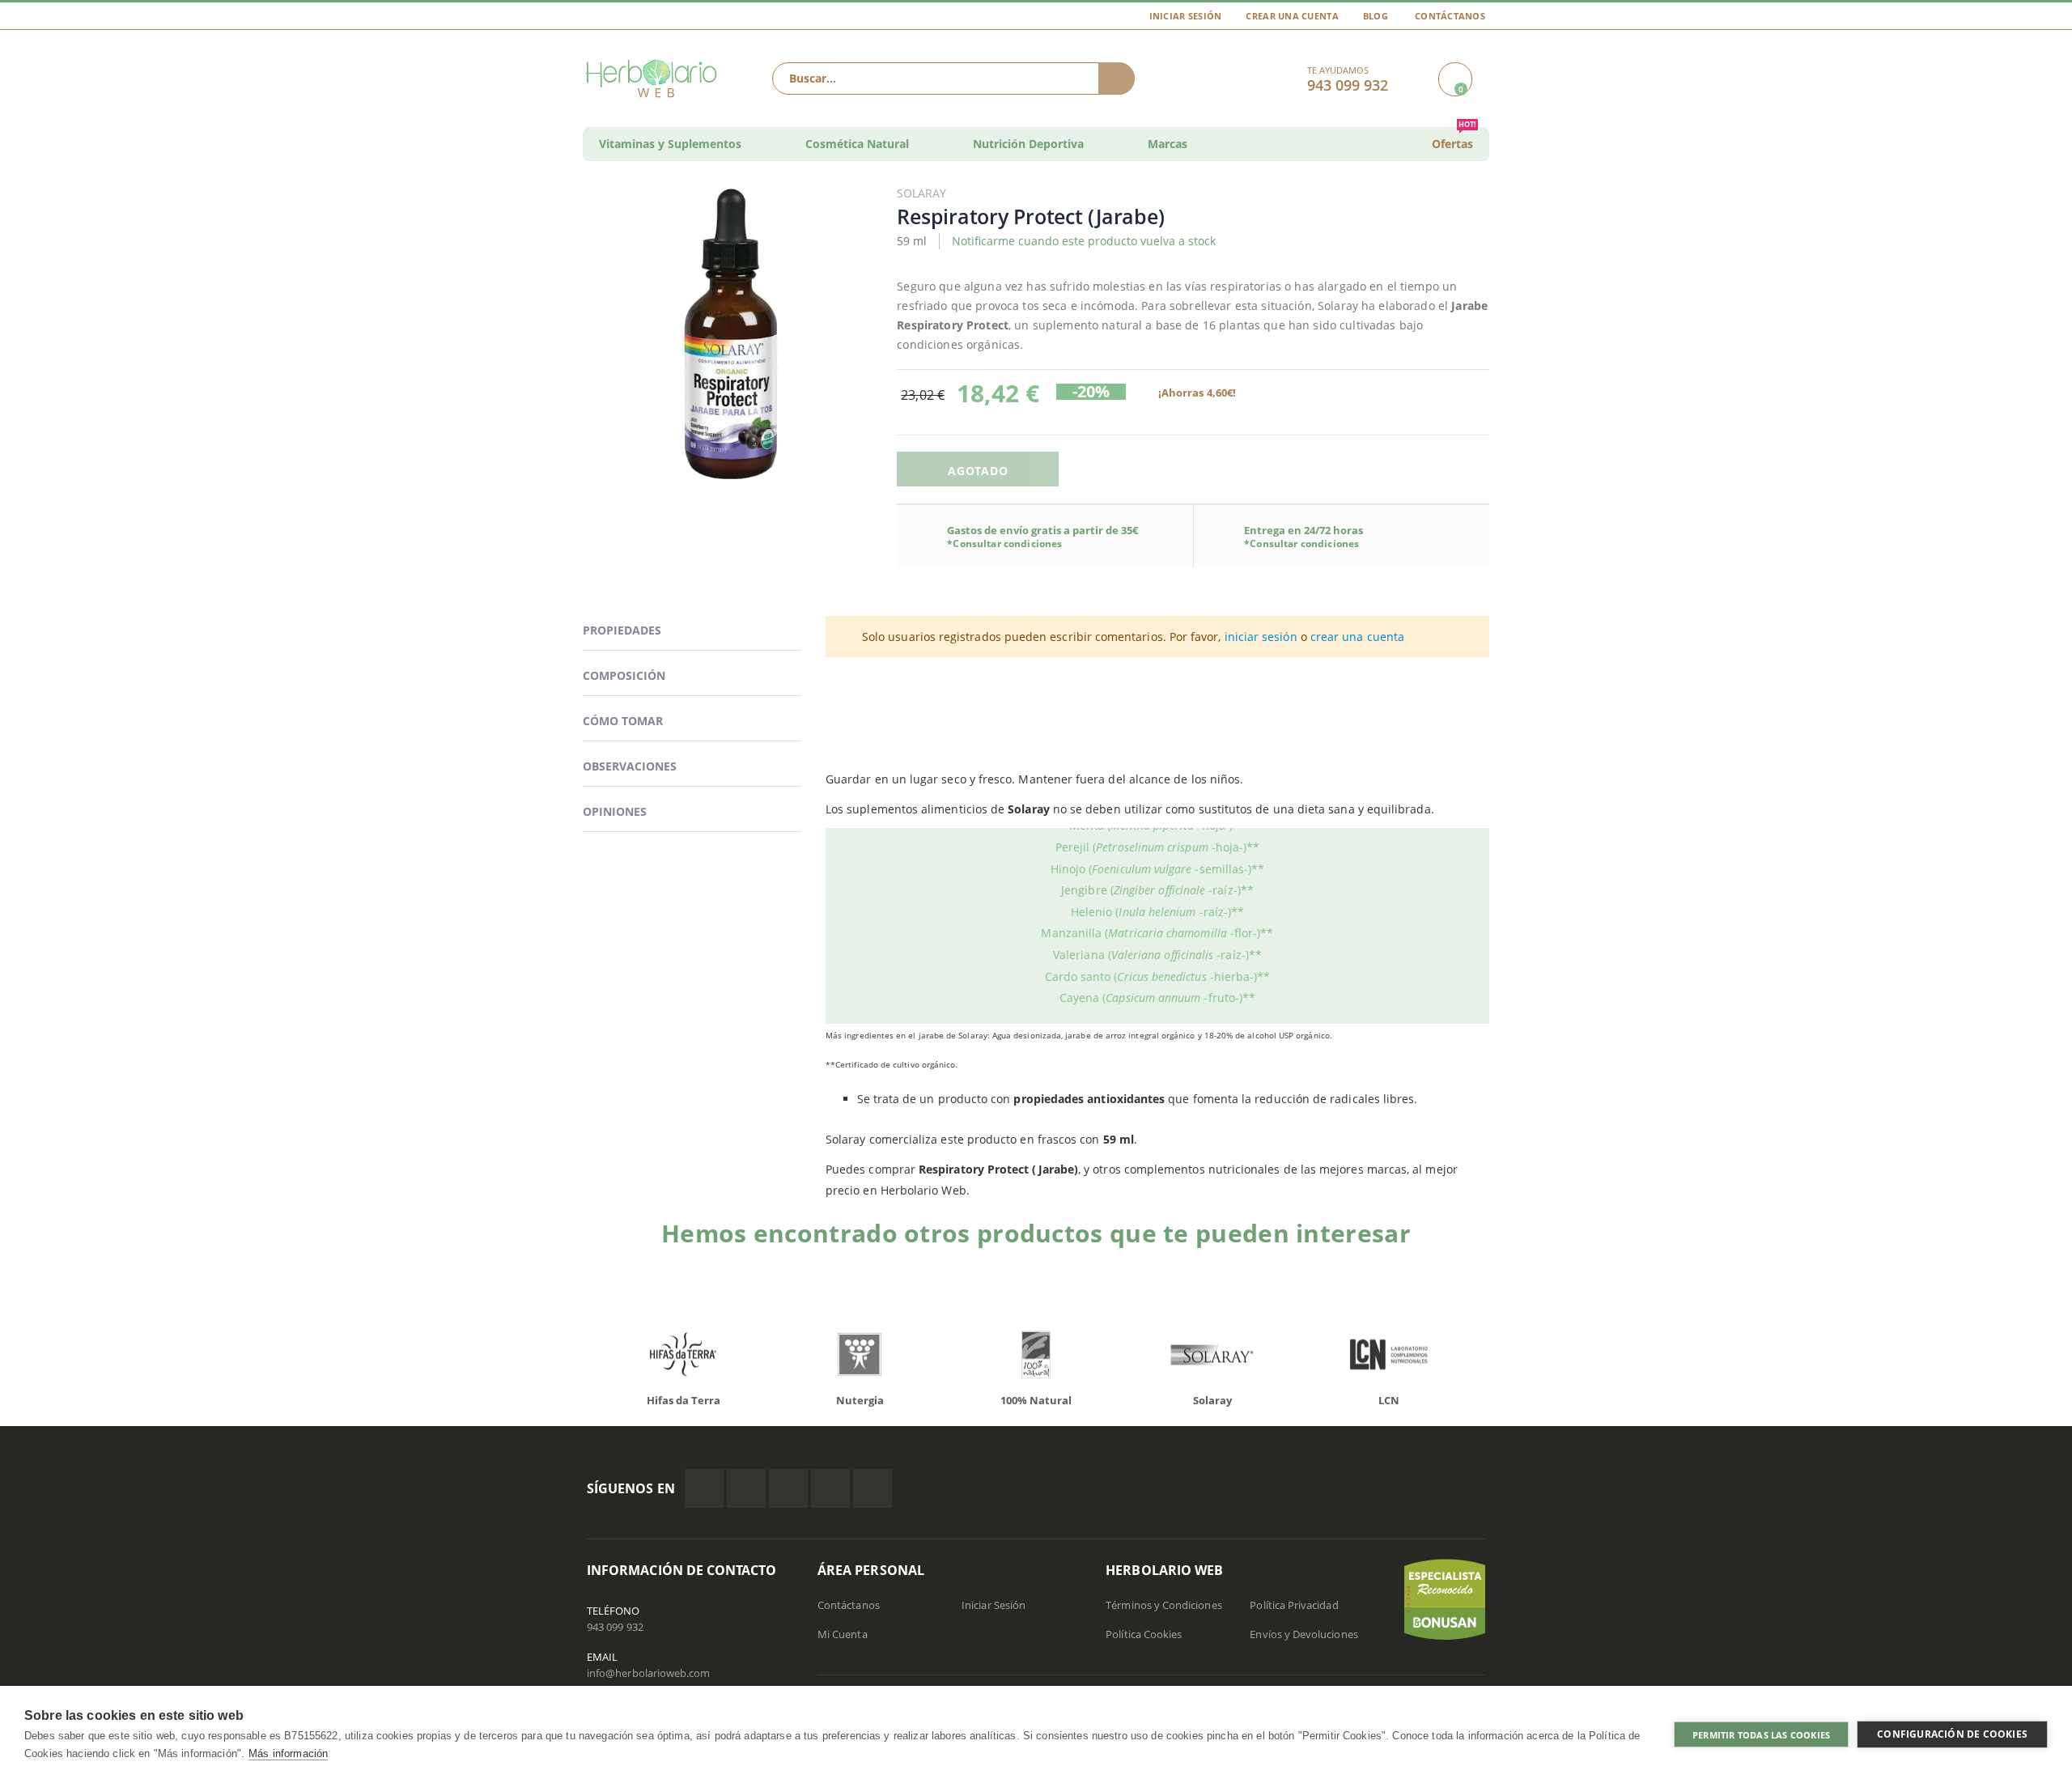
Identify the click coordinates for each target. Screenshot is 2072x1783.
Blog (1376, 16)
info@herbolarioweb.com (648, 1673)
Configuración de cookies (1952, 1734)
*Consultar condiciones (1004, 543)
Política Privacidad (1294, 1605)
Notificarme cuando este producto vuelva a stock (1084, 241)
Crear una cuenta (1292, 16)
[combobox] (953, 79)
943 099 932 (615, 1627)
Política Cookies (1144, 1634)
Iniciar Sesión (1186, 16)
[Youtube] (873, 1488)
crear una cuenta (1357, 637)
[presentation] (575, 1358)
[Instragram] (788, 1488)
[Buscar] (1117, 79)
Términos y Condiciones (1163, 1605)
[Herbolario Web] (655, 79)
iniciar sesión (1261, 637)
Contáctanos (1450, 16)
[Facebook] (704, 1488)
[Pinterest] (830, 1488)
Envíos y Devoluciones (1303, 1634)
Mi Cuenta (843, 1634)
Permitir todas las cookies (1761, 1735)
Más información (288, 1753)
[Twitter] (746, 1488)
